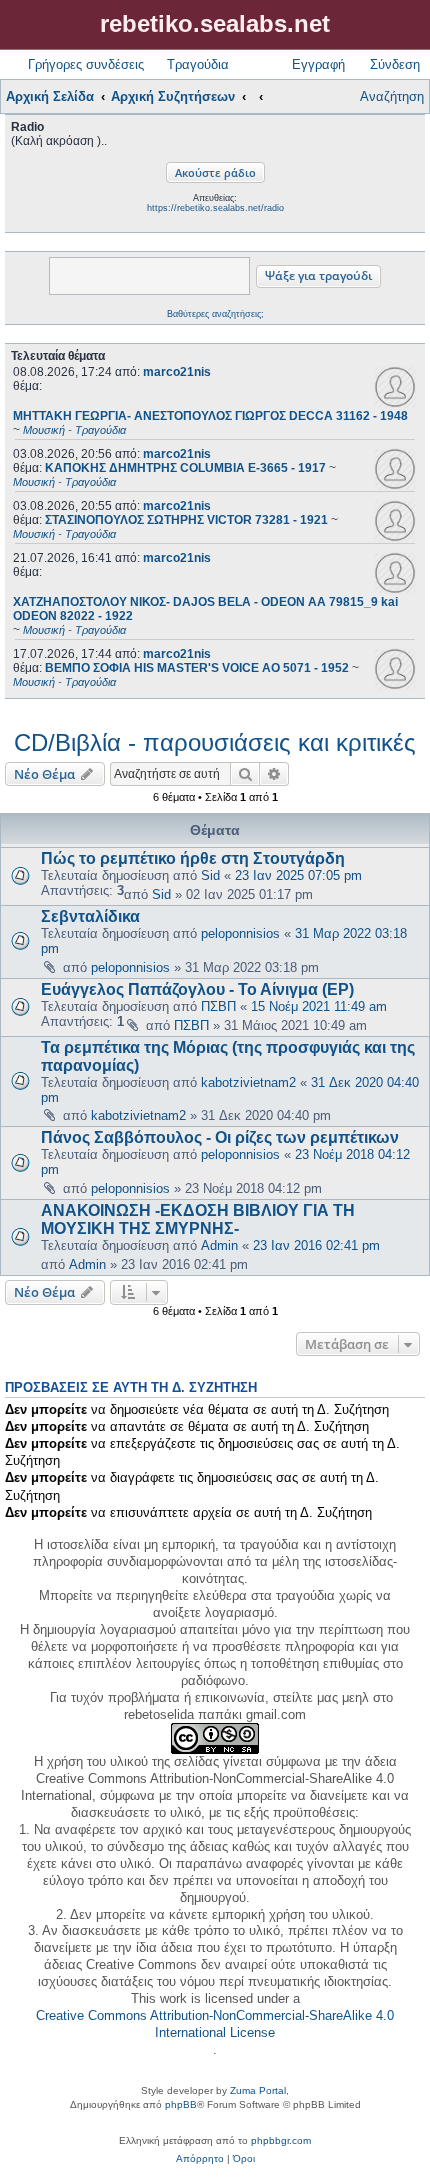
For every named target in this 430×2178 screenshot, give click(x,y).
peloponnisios (240, 933)
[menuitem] (200, 2159)
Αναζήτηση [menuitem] (392, 96)
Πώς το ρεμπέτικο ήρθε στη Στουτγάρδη (193, 858)
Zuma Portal (258, 2090)
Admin (219, 1245)
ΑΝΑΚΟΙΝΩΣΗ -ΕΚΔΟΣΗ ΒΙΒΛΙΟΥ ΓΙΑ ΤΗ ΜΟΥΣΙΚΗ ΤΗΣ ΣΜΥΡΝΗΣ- (198, 1219)
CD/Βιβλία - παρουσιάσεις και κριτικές (215, 742)
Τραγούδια (198, 64)
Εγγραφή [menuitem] (318, 64)
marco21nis (177, 372)
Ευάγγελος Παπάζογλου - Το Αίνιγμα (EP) (197, 989)
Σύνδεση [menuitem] (395, 64)
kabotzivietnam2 (248, 1082)
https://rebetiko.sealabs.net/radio (215, 208)
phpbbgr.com (281, 2140)
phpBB (181, 2104)
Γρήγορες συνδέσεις (86, 64)
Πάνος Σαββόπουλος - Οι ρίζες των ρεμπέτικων (220, 1137)
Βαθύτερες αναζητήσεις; (215, 314)
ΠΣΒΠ (218, 1006)
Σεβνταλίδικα (90, 916)
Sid (210, 875)
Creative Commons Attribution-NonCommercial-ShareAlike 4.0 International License (215, 2024)
